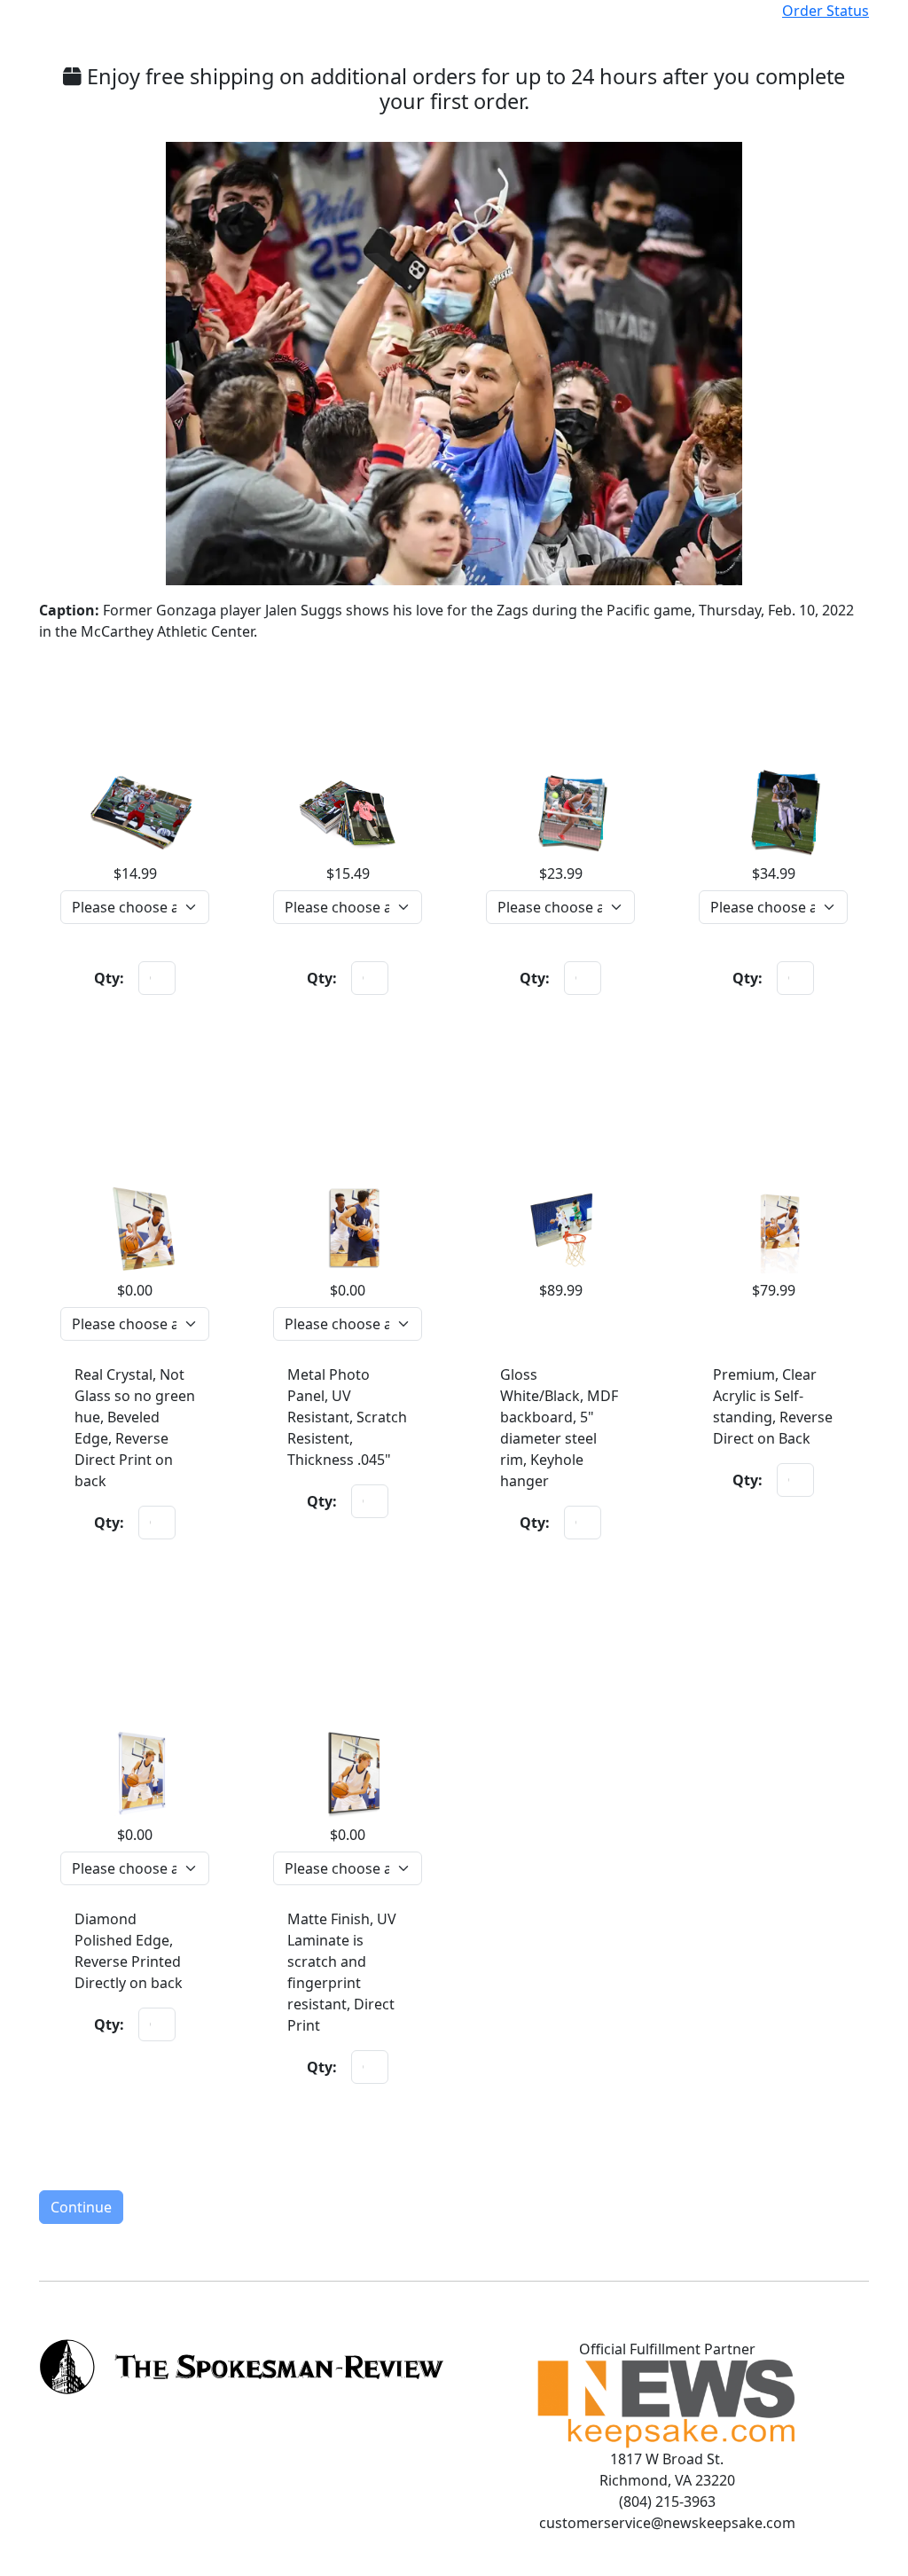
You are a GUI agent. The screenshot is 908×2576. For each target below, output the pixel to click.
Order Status (826, 11)
